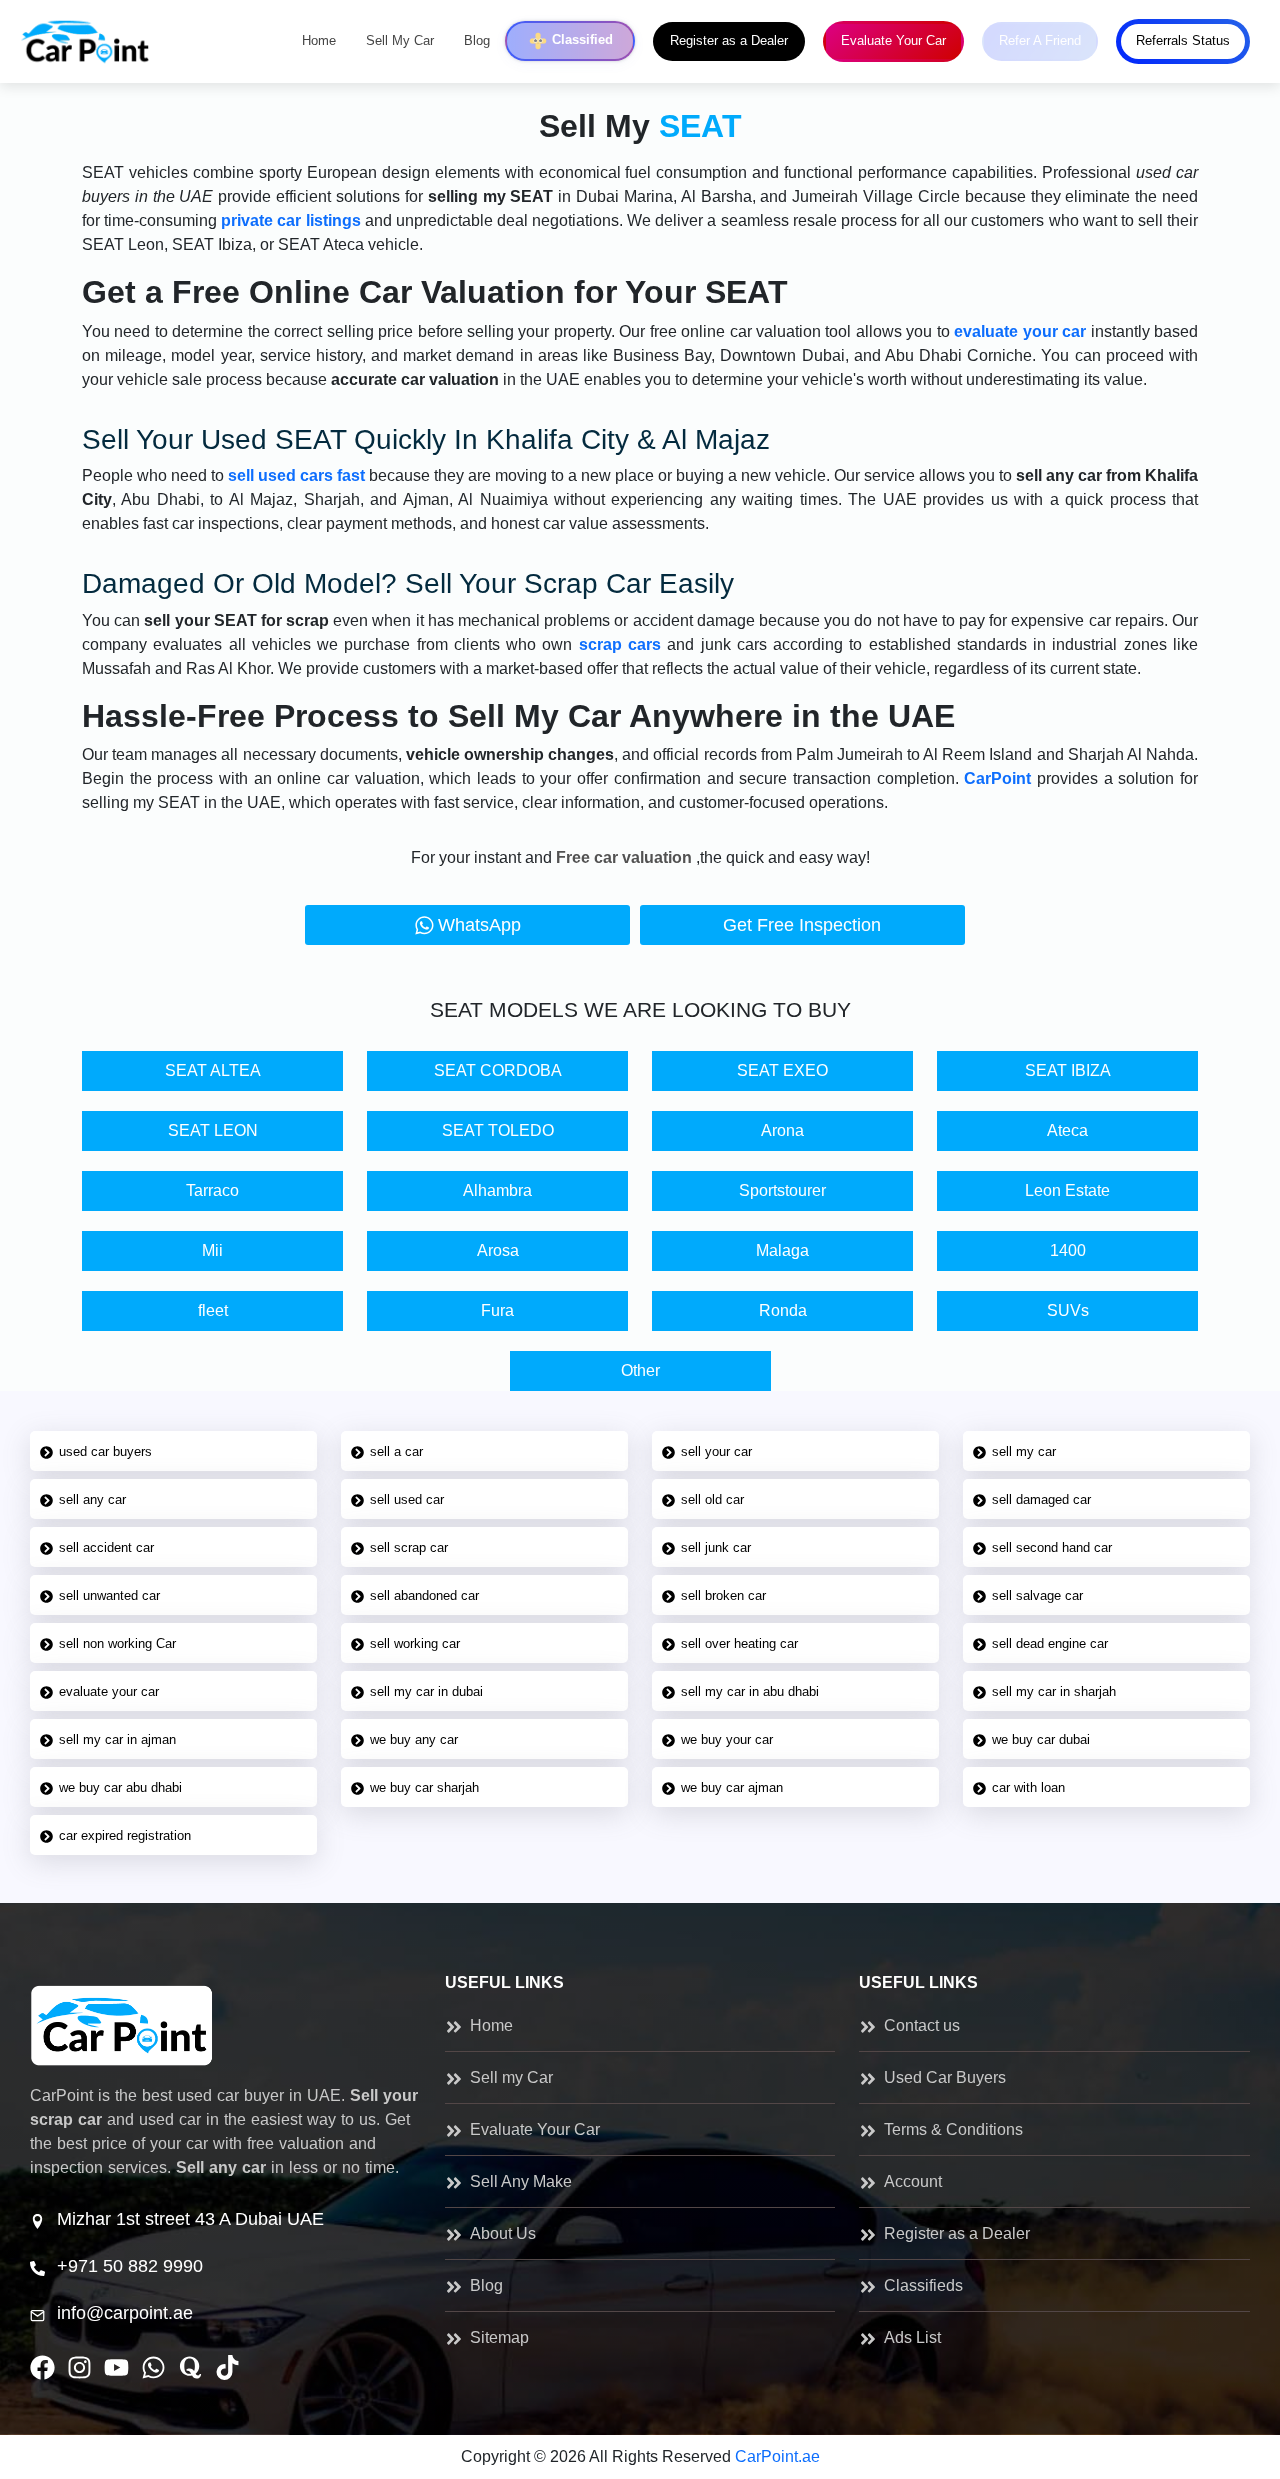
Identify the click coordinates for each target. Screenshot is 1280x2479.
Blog (477, 41)
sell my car (1024, 1451)
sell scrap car (409, 1547)
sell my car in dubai (426, 1691)
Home (319, 41)
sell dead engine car (1050, 1643)
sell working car (415, 1643)
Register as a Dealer (729, 41)
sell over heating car (739, 1643)
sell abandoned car (424, 1595)
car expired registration (125, 1835)
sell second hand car (1052, 1547)
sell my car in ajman (117, 1739)
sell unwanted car (109, 1595)
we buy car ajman (732, 1787)
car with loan (1028, 1787)
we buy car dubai (1041, 1739)
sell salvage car (1037, 1595)
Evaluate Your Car (893, 41)
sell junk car (716, 1547)
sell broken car (723, 1595)
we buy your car (727, 1739)
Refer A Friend (1040, 41)
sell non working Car (117, 1643)
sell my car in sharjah (1054, 1691)
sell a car (396, 1451)
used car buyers (105, 1451)
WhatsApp (479, 925)
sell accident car (106, 1547)
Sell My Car (400, 41)
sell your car (716, 1451)
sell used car (407, 1499)
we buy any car (414, 1739)
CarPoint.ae (777, 2456)
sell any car (92, 1499)
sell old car (712, 1499)
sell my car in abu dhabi (750, 1691)
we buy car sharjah (424, 1787)
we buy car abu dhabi (120, 1787)
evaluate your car (109, 1691)
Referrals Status (1183, 41)
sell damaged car (1041, 1499)
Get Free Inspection (802, 925)
